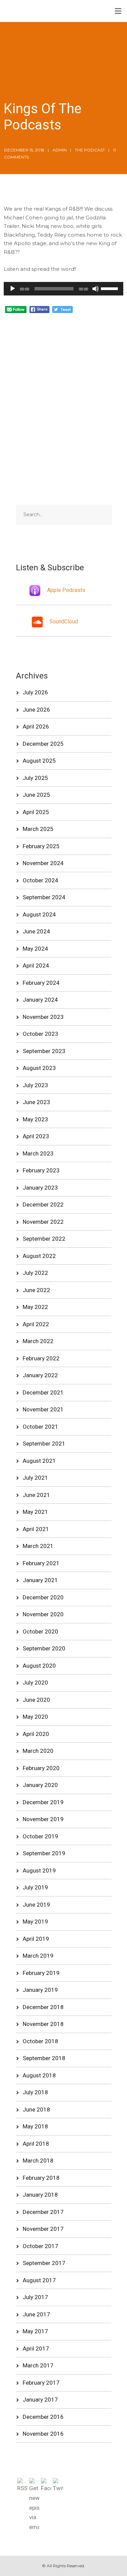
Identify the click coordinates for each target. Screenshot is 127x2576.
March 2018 (38, 2161)
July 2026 (35, 692)
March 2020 (38, 1751)
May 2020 (35, 1717)
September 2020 (44, 1648)
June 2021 (36, 1495)
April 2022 (36, 1324)
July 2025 (35, 778)
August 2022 (39, 1256)
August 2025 (39, 761)
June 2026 (36, 710)
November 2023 (43, 1017)
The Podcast (90, 150)
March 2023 (38, 1153)
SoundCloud (64, 622)
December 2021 (43, 1392)
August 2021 (39, 1461)
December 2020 (43, 1597)
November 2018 (43, 2024)
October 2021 (40, 1427)
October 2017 (40, 2246)
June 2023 (36, 1102)
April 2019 (36, 1939)
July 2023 (35, 1085)
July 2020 (35, 1683)
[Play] (13, 289)
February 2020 (41, 1768)
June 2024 (36, 931)
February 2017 (41, 2383)
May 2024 (35, 949)
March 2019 (38, 1956)
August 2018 (39, 2075)
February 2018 (41, 2178)
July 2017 (35, 2297)
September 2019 (44, 1853)
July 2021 (35, 1478)
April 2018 (36, 2144)
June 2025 (36, 795)
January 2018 (40, 2195)
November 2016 (43, 2434)
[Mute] (96, 289)
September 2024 (44, 897)
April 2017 (36, 2348)
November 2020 (43, 1614)
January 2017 (40, 2400)
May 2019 (35, 1922)
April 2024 (36, 965)
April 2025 (36, 812)
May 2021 (35, 1512)
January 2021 (40, 1580)
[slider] (110, 288)
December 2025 (43, 744)
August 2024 (39, 914)
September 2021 (44, 1444)
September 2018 (44, 2058)
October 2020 (40, 1631)
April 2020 (36, 1734)
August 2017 (39, 2280)
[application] (63, 289)
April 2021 (36, 1529)
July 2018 (35, 2092)
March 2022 (38, 1341)
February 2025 (41, 846)
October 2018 (40, 2041)
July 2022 (35, 1273)
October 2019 (40, 1836)
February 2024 (41, 983)
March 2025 (38, 829)
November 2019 (43, 1819)
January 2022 (40, 1375)
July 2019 (35, 1887)
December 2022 (43, 1204)
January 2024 (40, 1000)
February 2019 (41, 1973)
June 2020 (36, 1700)
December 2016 (43, 2417)
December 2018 (43, 2007)
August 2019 (39, 1870)
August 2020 (39, 1666)
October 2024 (40, 880)
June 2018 (36, 2109)
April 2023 (36, 1136)
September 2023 (44, 1051)
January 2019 (40, 1990)
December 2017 (43, 2212)
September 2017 (44, 2263)
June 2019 (36, 1905)
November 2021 (43, 1409)
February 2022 (41, 1358)
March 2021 (38, 1546)
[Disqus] (63, 398)
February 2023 (41, 1170)
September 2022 (44, 1239)
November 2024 (43, 863)
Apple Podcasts (66, 590)
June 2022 (36, 1290)
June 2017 (36, 2314)
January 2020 (40, 1785)
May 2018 (35, 2126)
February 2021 (41, 1563)
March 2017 (38, 2365)
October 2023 (40, 1034)
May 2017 (35, 2331)
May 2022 (35, 1307)
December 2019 (43, 1802)
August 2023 (39, 1068)
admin (60, 150)
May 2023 (35, 1119)
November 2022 (43, 1222)
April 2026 (36, 726)
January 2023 (40, 1188)
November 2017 (43, 2229)
